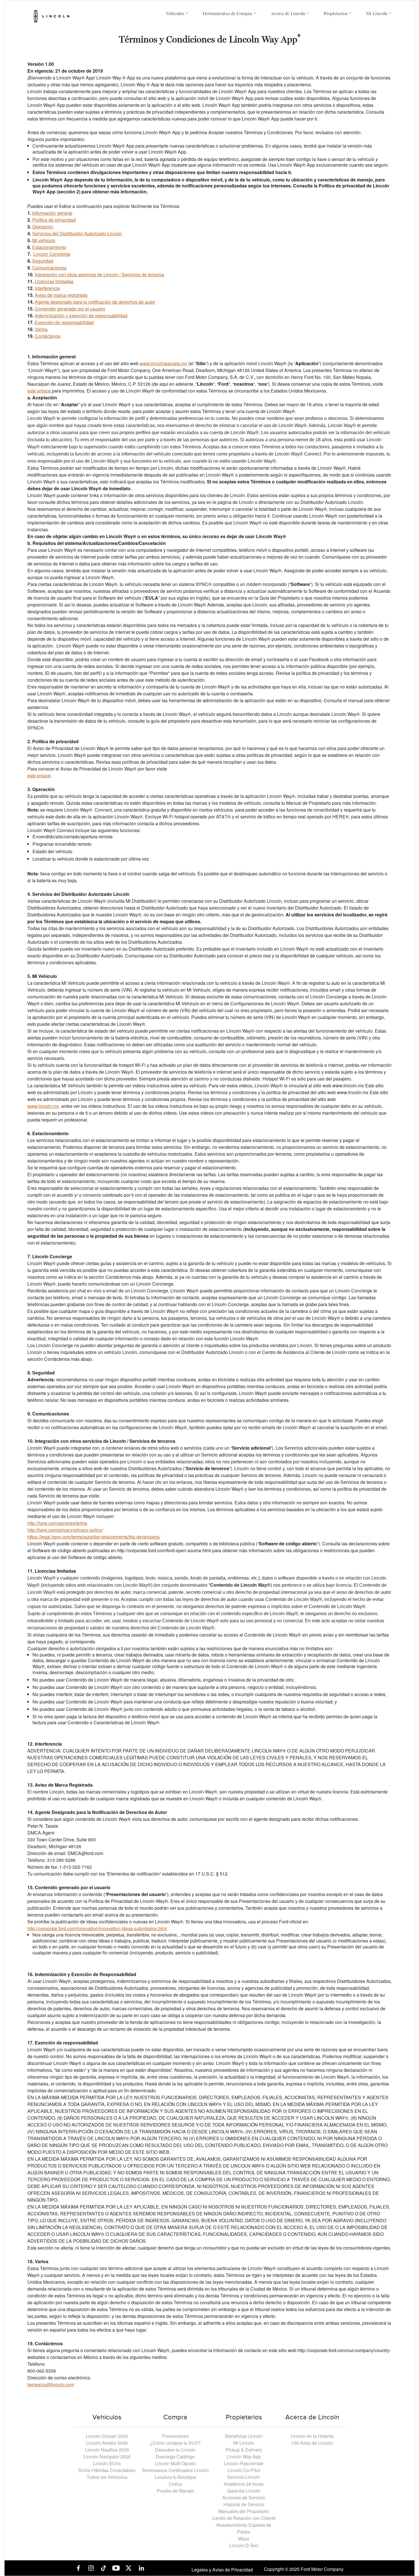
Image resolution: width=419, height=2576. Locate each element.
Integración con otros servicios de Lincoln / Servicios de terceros (99, 274)
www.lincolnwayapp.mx (163, 363)
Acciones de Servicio (244, 2498)
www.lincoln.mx (44, 1106)
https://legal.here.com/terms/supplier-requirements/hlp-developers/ (94, 1537)
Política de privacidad (54, 220)
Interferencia (47, 288)
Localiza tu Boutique (175, 2477)
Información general (52, 213)
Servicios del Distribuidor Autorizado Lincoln (77, 233)
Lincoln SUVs (107, 2463)
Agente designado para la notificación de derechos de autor (95, 302)
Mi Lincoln (377, 14)
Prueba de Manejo (175, 2491)
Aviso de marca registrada (61, 295)
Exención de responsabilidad (64, 322)
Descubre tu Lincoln (175, 2450)
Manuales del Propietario (244, 2511)
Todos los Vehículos (107, 2477)
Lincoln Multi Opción (175, 2463)
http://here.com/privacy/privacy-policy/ (65, 1530)
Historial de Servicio (244, 2504)
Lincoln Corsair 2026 (107, 2436)
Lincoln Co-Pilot (244, 2470)
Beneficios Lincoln (244, 2436)
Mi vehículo (44, 240)
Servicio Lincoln (244, 2477)
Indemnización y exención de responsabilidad (81, 315)
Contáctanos (48, 336)
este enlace (39, 391)
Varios (41, 329)
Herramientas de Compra (228, 14)
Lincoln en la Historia (312, 2436)
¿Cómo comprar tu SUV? (175, 2443)
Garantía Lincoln (244, 2491)
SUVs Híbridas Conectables (107, 2470)
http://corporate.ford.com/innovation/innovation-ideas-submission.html (97, 1928)
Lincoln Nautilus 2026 (107, 2450)
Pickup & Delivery (244, 2450)
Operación (43, 227)
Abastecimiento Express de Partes (244, 2528)
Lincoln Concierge (52, 254)
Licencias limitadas (54, 281)
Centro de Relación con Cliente (244, 2518)
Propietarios (336, 14)
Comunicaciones (49, 268)
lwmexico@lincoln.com (51, 2384)
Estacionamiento (49, 247)
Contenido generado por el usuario (70, 309)
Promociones (175, 2436)
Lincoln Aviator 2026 (107, 2443)
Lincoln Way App (244, 2457)
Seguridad (43, 261)
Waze (244, 2539)
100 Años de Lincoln (312, 2443)
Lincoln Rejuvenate (244, 2463)
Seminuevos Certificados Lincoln (175, 2470)
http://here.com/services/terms (57, 1523)
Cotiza (175, 2484)
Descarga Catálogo (175, 2457)
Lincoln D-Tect (244, 2545)
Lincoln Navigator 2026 (107, 2457)
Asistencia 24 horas (244, 2484)
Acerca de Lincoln (288, 14)
